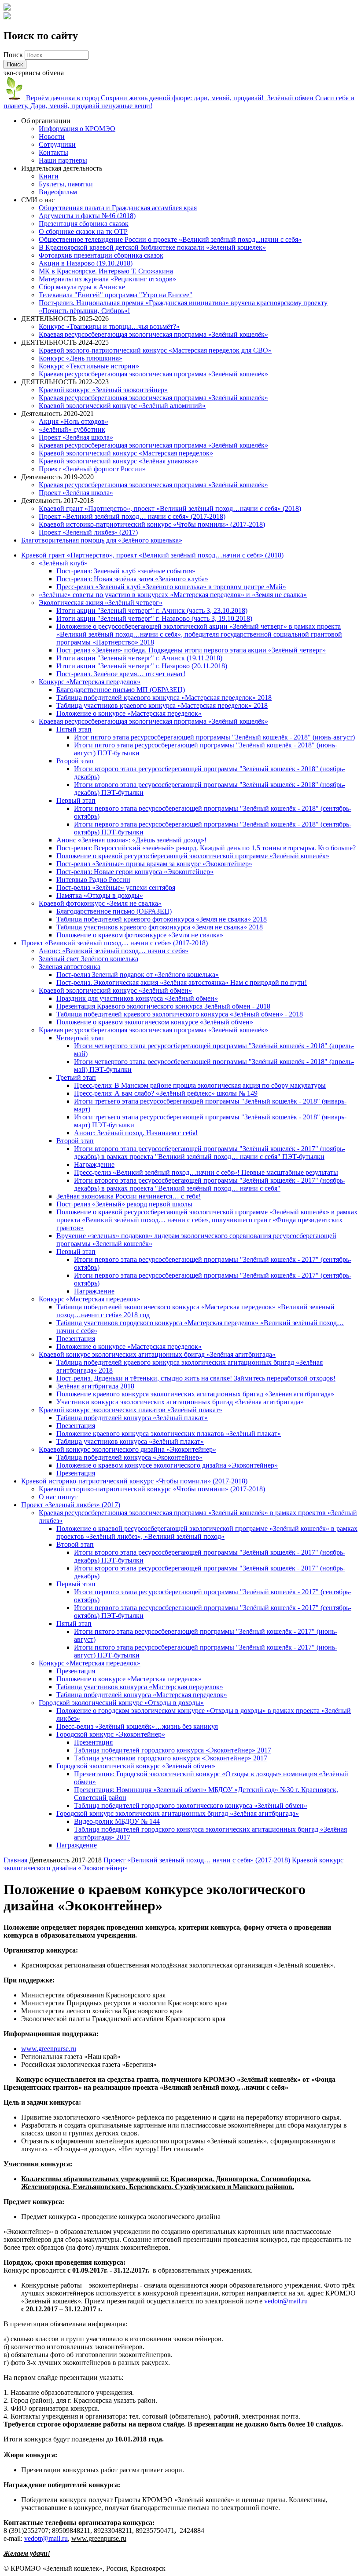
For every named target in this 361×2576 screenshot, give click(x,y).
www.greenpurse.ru (49, 2049)
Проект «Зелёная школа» (76, 437)
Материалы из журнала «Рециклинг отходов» (107, 279)
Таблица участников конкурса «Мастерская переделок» (140, 1687)
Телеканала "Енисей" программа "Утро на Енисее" (116, 295)
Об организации (46, 121)
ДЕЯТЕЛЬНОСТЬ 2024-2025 (65, 342)
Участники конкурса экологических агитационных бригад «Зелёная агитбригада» (180, 1402)
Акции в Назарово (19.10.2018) (86, 263)
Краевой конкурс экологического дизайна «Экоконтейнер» (127, 1449)
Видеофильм (58, 192)
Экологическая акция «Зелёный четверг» (101, 603)
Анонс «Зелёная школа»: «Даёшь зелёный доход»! (131, 840)
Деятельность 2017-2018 (57, 501)
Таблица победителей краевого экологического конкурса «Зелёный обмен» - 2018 (180, 1014)
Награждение (94, 1164)
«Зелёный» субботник (72, 429)
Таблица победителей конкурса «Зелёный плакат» (132, 1418)
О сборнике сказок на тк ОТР (83, 231)
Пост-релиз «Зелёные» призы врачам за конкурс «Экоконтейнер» (154, 864)
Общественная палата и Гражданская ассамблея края (118, 208)
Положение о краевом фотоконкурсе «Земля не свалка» (140, 935)
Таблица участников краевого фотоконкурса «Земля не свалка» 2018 (160, 927)
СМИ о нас (38, 200)
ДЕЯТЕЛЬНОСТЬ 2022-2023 (65, 382)
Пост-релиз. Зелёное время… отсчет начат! (121, 674)
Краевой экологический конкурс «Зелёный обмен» (115, 990)
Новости (52, 137)
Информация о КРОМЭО (77, 129)
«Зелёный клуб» (63, 563)
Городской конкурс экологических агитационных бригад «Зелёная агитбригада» (178, 1813)
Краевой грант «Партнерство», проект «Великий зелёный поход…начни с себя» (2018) (170, 508)
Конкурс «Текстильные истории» (89, 366)
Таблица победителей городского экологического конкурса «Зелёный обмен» (191, 1805)
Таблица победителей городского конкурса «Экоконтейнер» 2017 (173, 1750)
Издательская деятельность (62, 168)
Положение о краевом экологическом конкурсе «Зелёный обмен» (155, 1022)
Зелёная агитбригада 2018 (95, 1386)
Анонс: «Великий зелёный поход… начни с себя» (114, 951)
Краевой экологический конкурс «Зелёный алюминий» (122, 406)
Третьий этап (76, 1077)
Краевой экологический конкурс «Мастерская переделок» (126, 453)
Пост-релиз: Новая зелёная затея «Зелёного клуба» (132, 579)
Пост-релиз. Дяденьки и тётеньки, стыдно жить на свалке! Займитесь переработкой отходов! (196, 1378)
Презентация (76, 1339)
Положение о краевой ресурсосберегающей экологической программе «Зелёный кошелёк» (193, 856)
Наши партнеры (63, 160)
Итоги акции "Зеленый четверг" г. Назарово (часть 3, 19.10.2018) (154, 618)
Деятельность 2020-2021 (57, 414)
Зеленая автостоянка (70, 967)
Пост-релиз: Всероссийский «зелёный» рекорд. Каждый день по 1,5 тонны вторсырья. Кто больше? (206, 848)
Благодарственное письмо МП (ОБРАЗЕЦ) (121, 690)
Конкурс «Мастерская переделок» (90, 682)
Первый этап (76, 800)
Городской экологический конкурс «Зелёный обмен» (136, 1766)
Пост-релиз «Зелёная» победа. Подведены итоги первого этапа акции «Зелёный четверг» (191, 650)
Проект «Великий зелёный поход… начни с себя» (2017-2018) (132, 516)
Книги (49, 176)
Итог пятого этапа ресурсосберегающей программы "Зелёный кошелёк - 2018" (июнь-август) (214, 737)
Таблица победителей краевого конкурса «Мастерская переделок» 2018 (164, 698)
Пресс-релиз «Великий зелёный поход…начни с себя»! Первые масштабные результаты (206, 1172)
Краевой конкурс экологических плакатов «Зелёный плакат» (131, 1410)
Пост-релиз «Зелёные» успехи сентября (116, 887)
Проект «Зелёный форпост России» (92, 469)
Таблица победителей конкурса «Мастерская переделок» (142, 1695)
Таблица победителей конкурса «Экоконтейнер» (129, 1457)
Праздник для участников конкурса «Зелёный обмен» (137, 998)
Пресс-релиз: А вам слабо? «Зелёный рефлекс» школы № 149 (166, 1093)
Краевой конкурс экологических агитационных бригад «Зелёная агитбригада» (157, 1354)
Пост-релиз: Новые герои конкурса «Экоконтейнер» (135, 872)
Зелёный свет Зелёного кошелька (88, 959)
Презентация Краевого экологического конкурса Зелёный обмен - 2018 (163, 1006)
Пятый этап (74, 729)
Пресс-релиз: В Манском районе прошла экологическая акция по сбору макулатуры (200, 1085)
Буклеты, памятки (66, 184)
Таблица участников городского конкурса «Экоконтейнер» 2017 (171, 1758)
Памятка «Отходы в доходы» (100, 895)
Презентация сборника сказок (84, 224)
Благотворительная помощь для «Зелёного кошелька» (102, 540)
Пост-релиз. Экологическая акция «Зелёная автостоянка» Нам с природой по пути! (182, 982)
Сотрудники (57, 144)
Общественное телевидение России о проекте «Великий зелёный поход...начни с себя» (170, 239)
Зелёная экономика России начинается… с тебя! (129, 1196)
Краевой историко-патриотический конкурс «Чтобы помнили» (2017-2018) (152, 524)
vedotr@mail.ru (286, 2301)
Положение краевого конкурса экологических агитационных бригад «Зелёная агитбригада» (195, 1394)
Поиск (14, 55)
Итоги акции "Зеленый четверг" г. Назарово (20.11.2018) (142, 666)
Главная (15, 1860)
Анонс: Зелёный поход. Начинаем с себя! (136, 1133)
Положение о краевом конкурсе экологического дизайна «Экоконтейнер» (167, 1465)
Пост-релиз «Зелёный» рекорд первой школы (124, 1204)
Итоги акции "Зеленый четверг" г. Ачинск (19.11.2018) (139, 658)
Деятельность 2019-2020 (57, 477)
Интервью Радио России (93, 880)
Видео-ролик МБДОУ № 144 (117, 1821)
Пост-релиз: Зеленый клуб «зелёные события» (126, 571)
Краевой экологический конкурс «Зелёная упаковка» (118, 461)
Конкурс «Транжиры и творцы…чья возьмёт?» (109, 326)
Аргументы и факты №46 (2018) (87, 216)
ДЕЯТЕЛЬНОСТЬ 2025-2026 (65, 319)
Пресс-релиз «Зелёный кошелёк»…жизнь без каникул (137, 1726)
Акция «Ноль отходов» (74, 421)
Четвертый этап (80, 1038)
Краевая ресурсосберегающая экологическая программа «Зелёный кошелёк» (153, 334)
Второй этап (75, 761)
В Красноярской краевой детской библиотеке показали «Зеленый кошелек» (152, 247)
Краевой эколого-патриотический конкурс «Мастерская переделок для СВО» (155, 350)
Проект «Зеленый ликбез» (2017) (88, 532)
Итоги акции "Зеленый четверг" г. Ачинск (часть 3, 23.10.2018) (152, 610)
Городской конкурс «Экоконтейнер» (111, 1734)
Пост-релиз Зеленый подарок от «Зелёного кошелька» (138, 975)
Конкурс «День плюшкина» (81, 358)
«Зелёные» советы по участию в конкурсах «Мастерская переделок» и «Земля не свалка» (173, 595)
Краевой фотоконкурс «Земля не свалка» (100, 903)
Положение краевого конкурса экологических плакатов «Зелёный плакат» (169, 1434)
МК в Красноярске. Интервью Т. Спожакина (106, 271)
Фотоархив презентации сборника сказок (101, 255)
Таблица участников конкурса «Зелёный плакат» (130, 1441)
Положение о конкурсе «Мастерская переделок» (129, 713)
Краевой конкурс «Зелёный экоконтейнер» (103, 390)
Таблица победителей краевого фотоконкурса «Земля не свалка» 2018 (162, 919)
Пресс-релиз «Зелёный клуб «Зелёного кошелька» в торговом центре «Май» (171, 587)
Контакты (53, 152)
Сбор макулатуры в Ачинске (82, 287)
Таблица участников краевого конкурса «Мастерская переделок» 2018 (162, 705)
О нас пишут (58, 1497)
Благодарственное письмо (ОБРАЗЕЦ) (114, 911)
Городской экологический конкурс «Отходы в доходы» (121, 1703)
